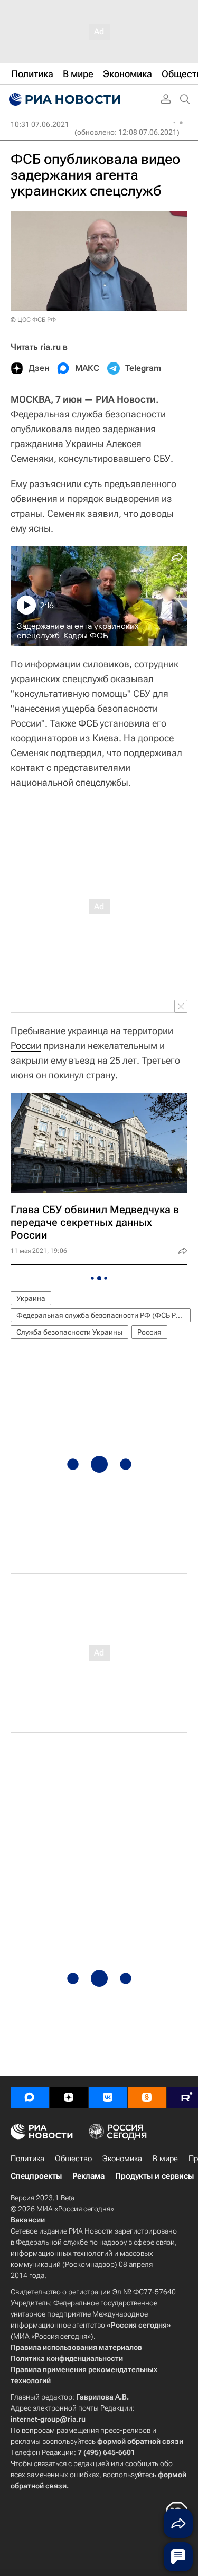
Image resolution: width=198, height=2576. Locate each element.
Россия (149, 1332)
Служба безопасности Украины (69, 1332)
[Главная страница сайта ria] (63, 99)
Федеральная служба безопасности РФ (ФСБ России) (103, 1315)
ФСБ (88, 723)
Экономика (122, 2159)
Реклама (88, 2176)
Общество (73, 2159)
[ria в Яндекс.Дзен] (69, 2097)
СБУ (162, 458)
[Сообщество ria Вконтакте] (108, 2097)
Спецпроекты (36, 2176)
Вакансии (28, 2220)
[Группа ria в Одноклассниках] (147, 2097)
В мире (165, 2159)
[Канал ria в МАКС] (30, 2097)
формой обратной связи (140, 2441)
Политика (27, 2159)
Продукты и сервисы (154, 2176)
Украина (31, 1298)
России (26, 1045)
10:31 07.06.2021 (40, 124)
